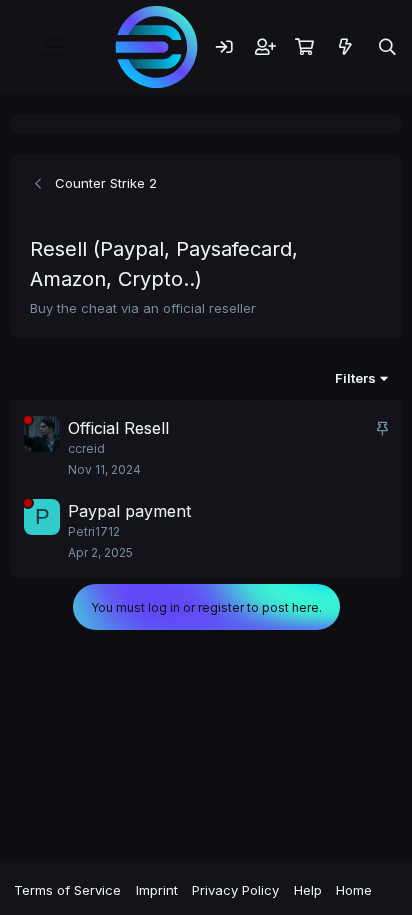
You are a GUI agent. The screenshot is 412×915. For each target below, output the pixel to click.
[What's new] (346, 46)
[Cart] (305, 46)
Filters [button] (355, 378)
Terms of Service (67, 890)
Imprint (157, 890)
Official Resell (118, 428)
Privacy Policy (235, 890)
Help (308, 890)
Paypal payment (129, 511)
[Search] (387, 46)
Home (354, 890)
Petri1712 (94, 531)
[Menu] (54, 47)
